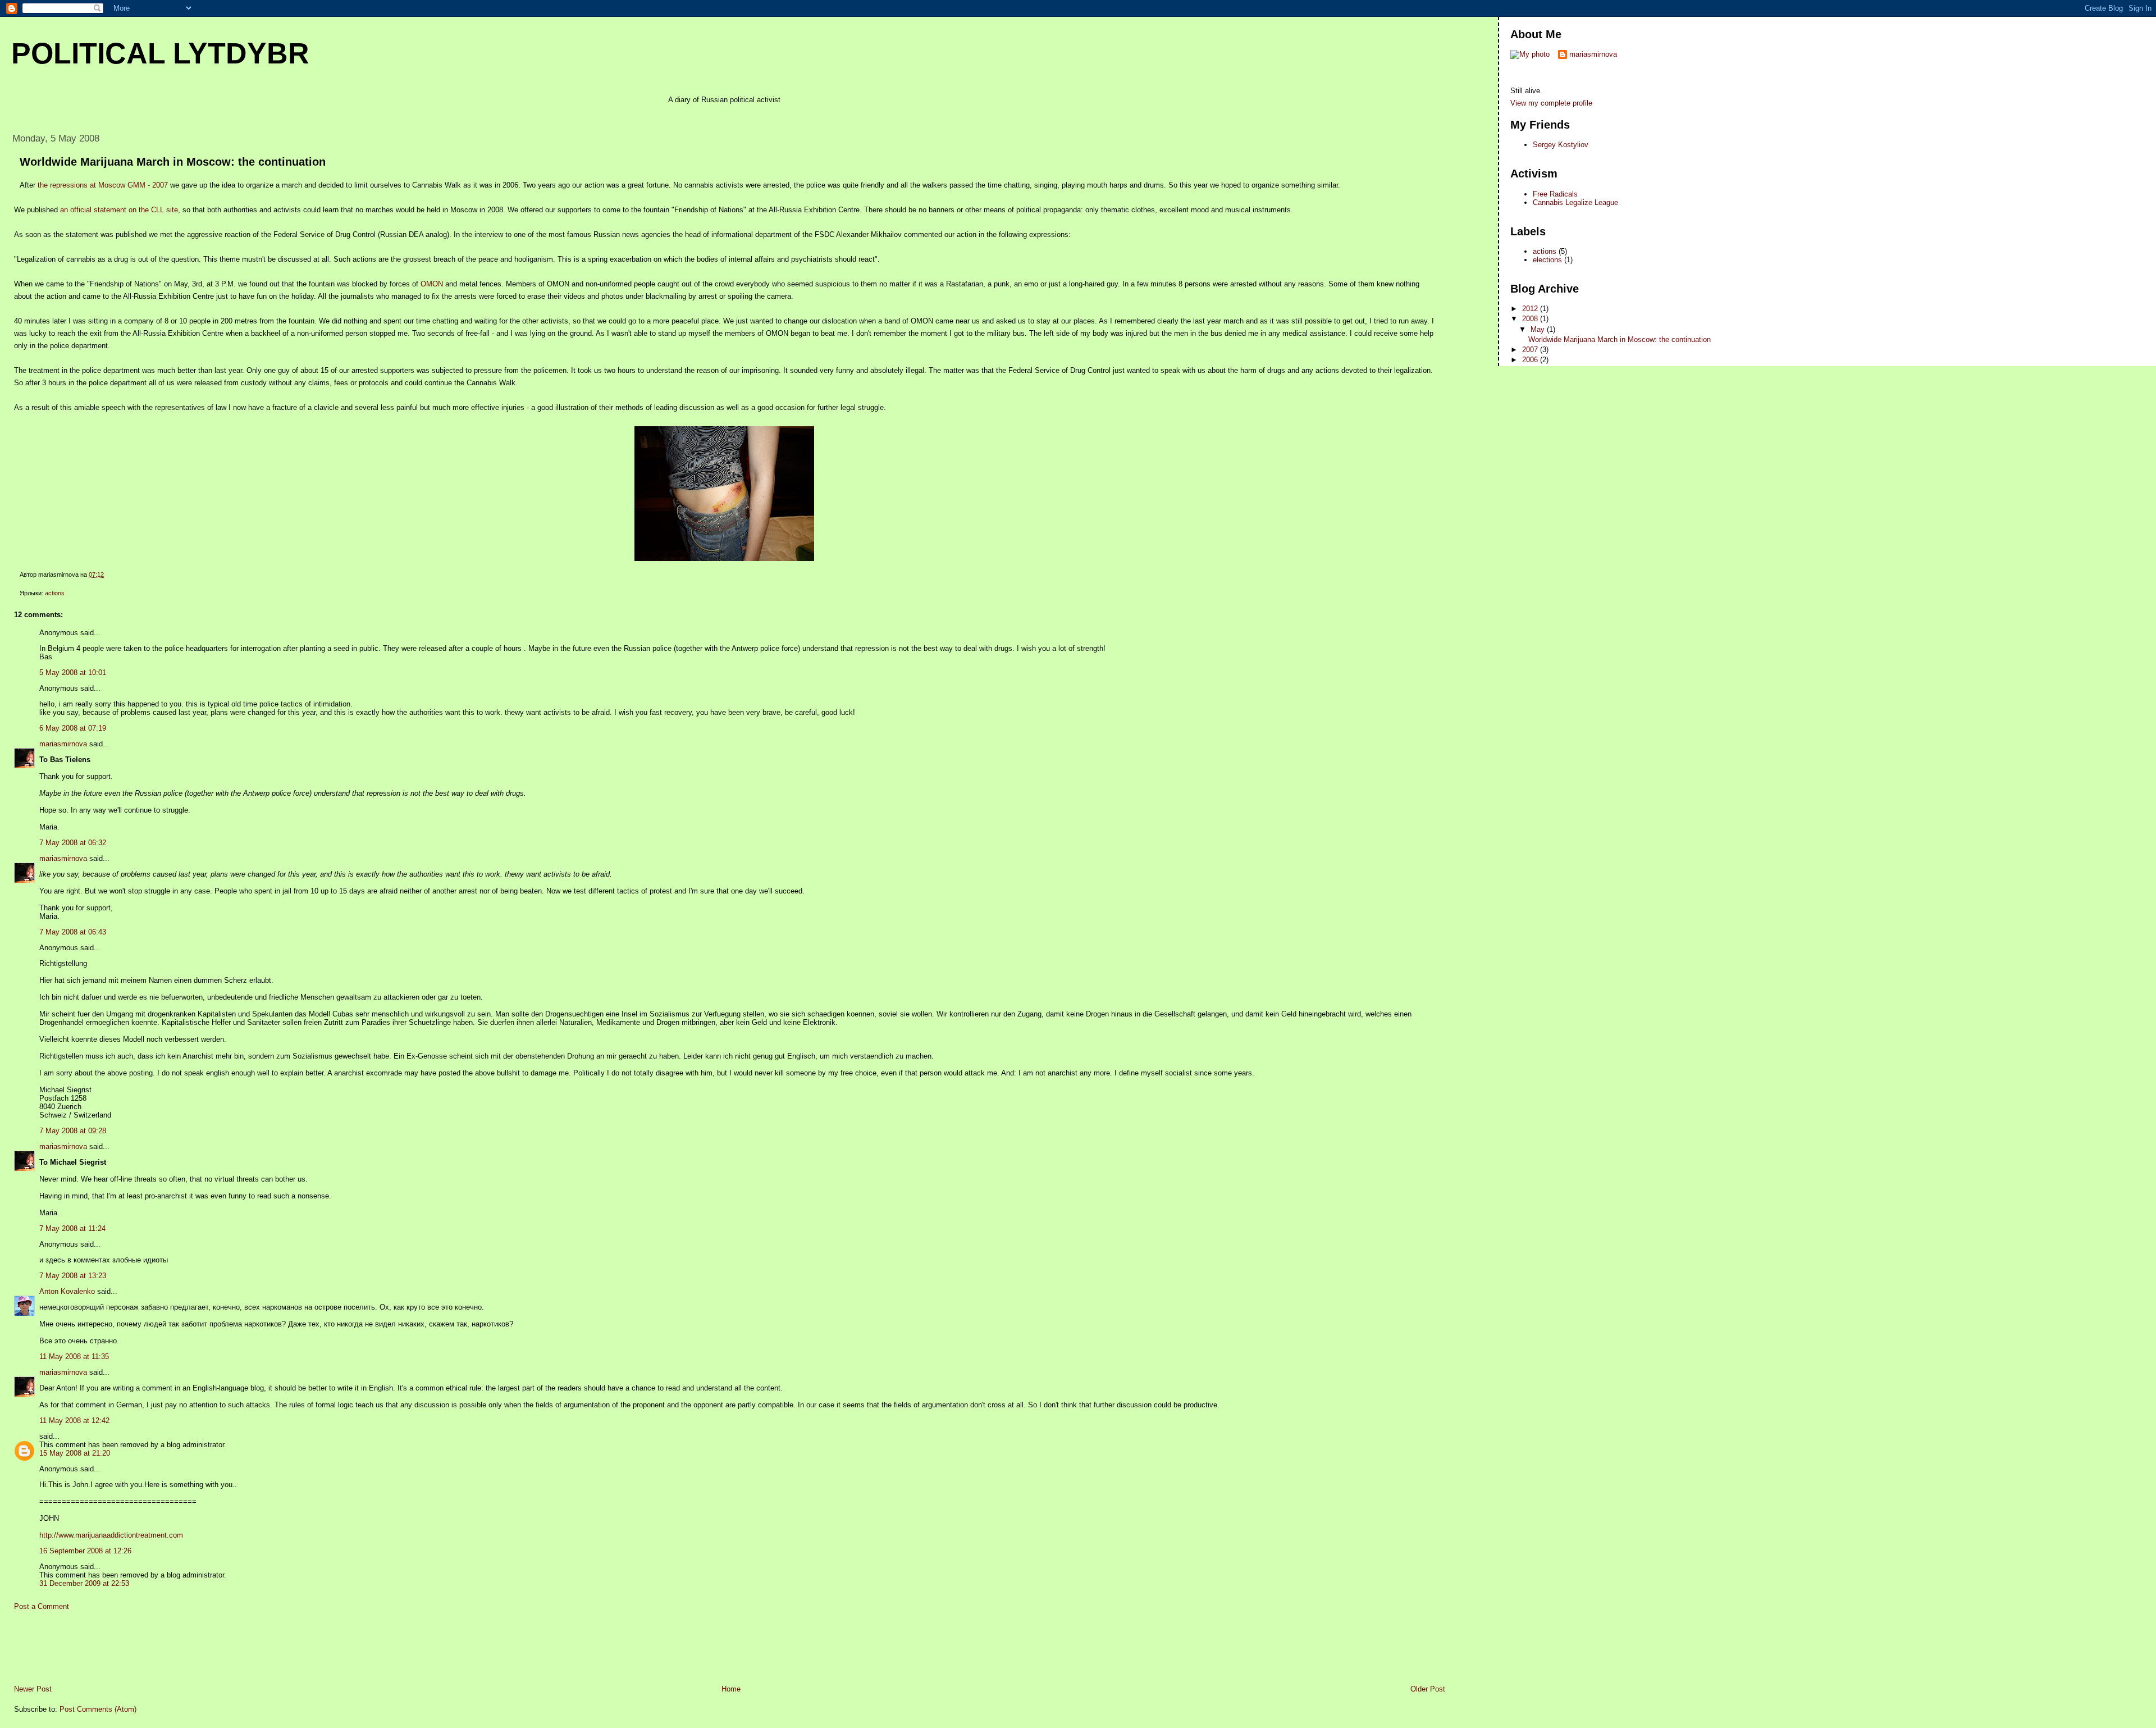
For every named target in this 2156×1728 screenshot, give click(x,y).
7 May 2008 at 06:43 (73, 932)
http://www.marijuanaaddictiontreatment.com (111, 1535)
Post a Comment (42, 1606)
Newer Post (33, 1689)
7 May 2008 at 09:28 (73, 1131)
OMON (432, 284)
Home (731, 1689)
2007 (1531, 350)
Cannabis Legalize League (1575, 202)
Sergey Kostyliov (1561, 145)
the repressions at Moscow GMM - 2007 (103, 185)
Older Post (1428, 1689)
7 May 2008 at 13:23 (73, 1276)
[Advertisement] (207, 115)
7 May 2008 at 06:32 (73, 843)
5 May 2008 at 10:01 (73, 672)
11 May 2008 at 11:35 (74, 1357)
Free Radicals (1555, 194)
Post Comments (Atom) (98, 1709)
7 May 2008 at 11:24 (72, 1228)
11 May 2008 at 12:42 (74, 1421)
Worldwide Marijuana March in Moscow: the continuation (173, 162)
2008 (1531, 319)
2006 (1531, 360)
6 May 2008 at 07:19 (73, 728)
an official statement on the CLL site (119, 210)
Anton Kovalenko (67, 1291)
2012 (1531, 309)
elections (1547, 260)
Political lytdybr (160, 53)
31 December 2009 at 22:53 (84, 1583)
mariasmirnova (63, 744)
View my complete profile (1551, 103)
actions (55, 593)
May (1539, 329)
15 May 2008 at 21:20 (75, 1453)
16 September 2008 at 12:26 (85, 1551)
